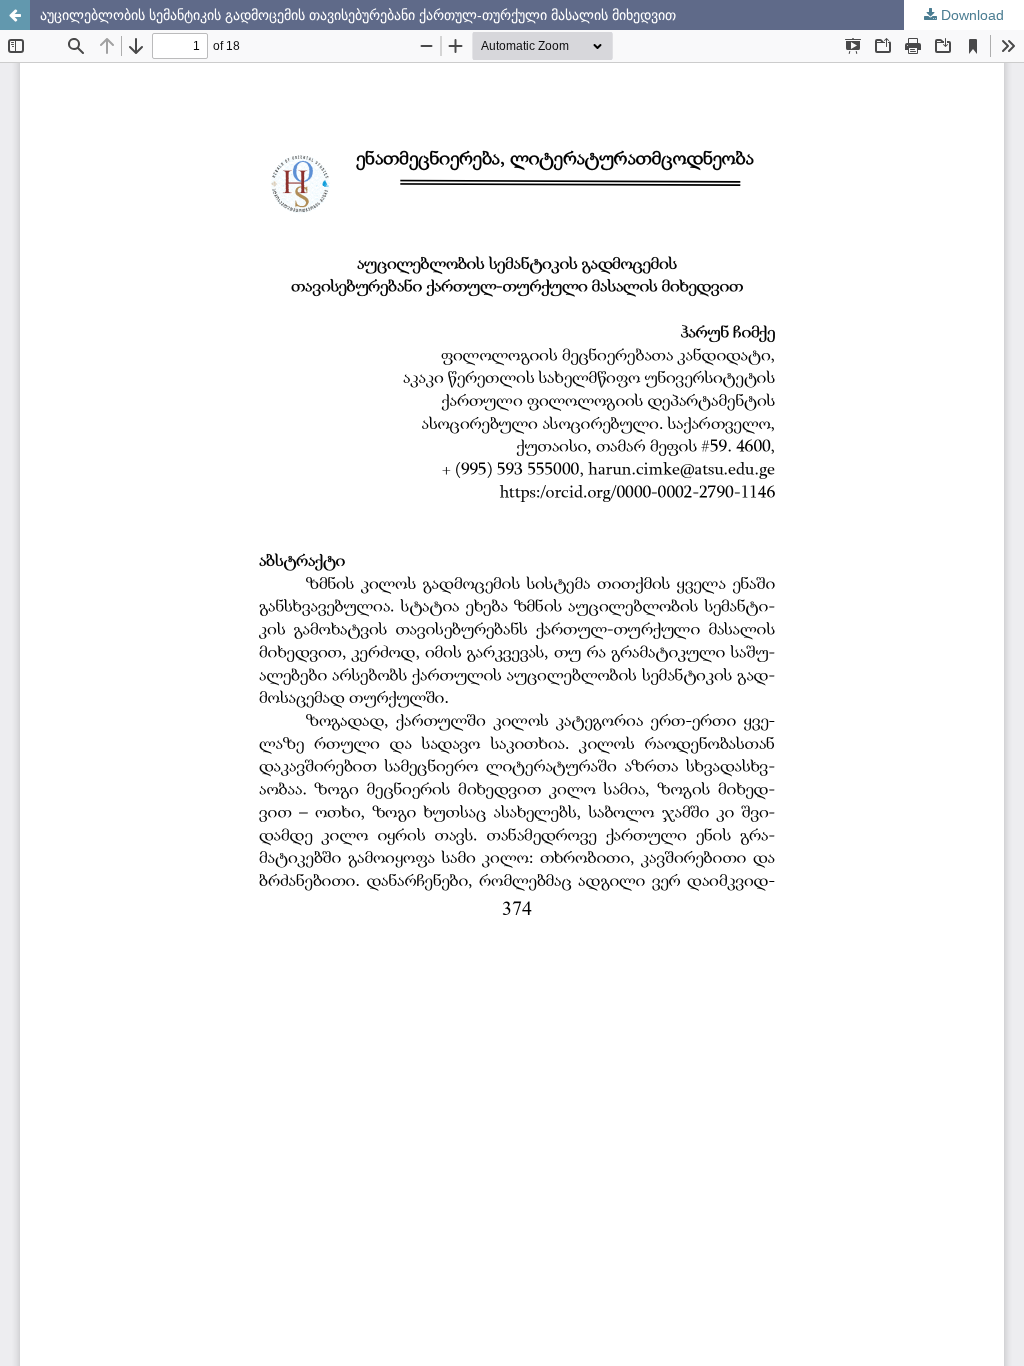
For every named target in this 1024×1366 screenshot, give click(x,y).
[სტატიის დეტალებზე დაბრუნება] (15, 15)
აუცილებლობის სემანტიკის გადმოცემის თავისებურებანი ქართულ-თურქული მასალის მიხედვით (358, 15)
